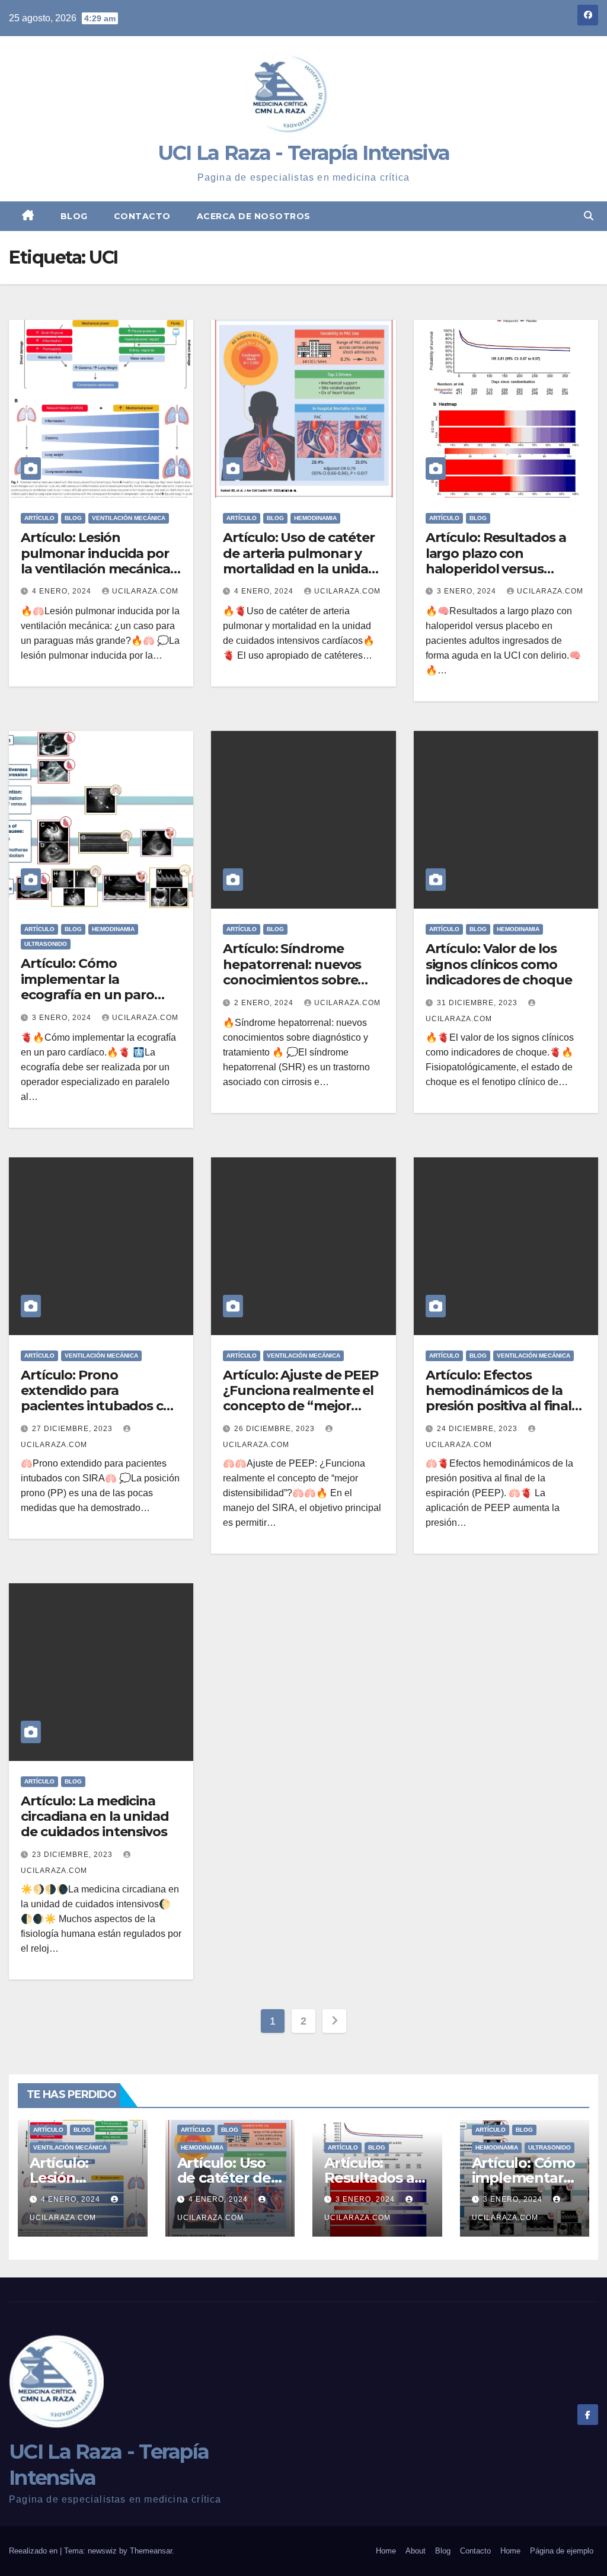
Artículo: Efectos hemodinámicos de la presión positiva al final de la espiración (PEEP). (499, 1398)
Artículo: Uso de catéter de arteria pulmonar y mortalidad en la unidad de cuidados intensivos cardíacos (300, 569)
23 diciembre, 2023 (74, 1855)
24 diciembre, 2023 (478, 1429)
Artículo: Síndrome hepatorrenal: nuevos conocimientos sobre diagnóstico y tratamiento (292, 980)
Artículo (39, 518)
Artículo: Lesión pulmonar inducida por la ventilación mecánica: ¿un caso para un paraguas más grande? (97, 569)
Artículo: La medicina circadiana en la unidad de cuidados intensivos (95, 1817)
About (416, 2551)
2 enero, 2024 (265, 1003)
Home (386, 2551)
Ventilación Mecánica (129, 518)
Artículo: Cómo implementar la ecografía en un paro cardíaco (87, 987)
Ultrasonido (46, 944)
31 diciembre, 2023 (478, 1003)
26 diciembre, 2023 (276, 1429)
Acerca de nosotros (254, 216)
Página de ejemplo (562, 2551)
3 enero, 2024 (468, 591)
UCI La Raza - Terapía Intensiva (303, 153)
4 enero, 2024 (63, 591)
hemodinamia (315, 518)
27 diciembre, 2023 (74, 1429)
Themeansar (151, 2551)
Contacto (142, 216)
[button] (589, 216)
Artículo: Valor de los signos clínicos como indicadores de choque (499, 964)
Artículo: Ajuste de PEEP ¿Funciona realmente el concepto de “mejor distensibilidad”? (301, 1398)
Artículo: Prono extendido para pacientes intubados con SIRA (100, 1398)
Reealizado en (34, 2551)
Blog (74, 216)
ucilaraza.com (145, 591)
